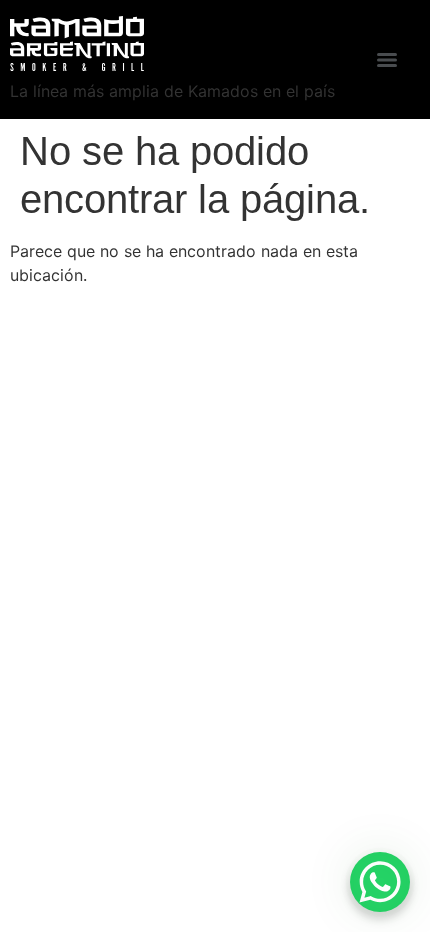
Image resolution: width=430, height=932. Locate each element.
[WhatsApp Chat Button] (380, 882)
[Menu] (387, 60)
